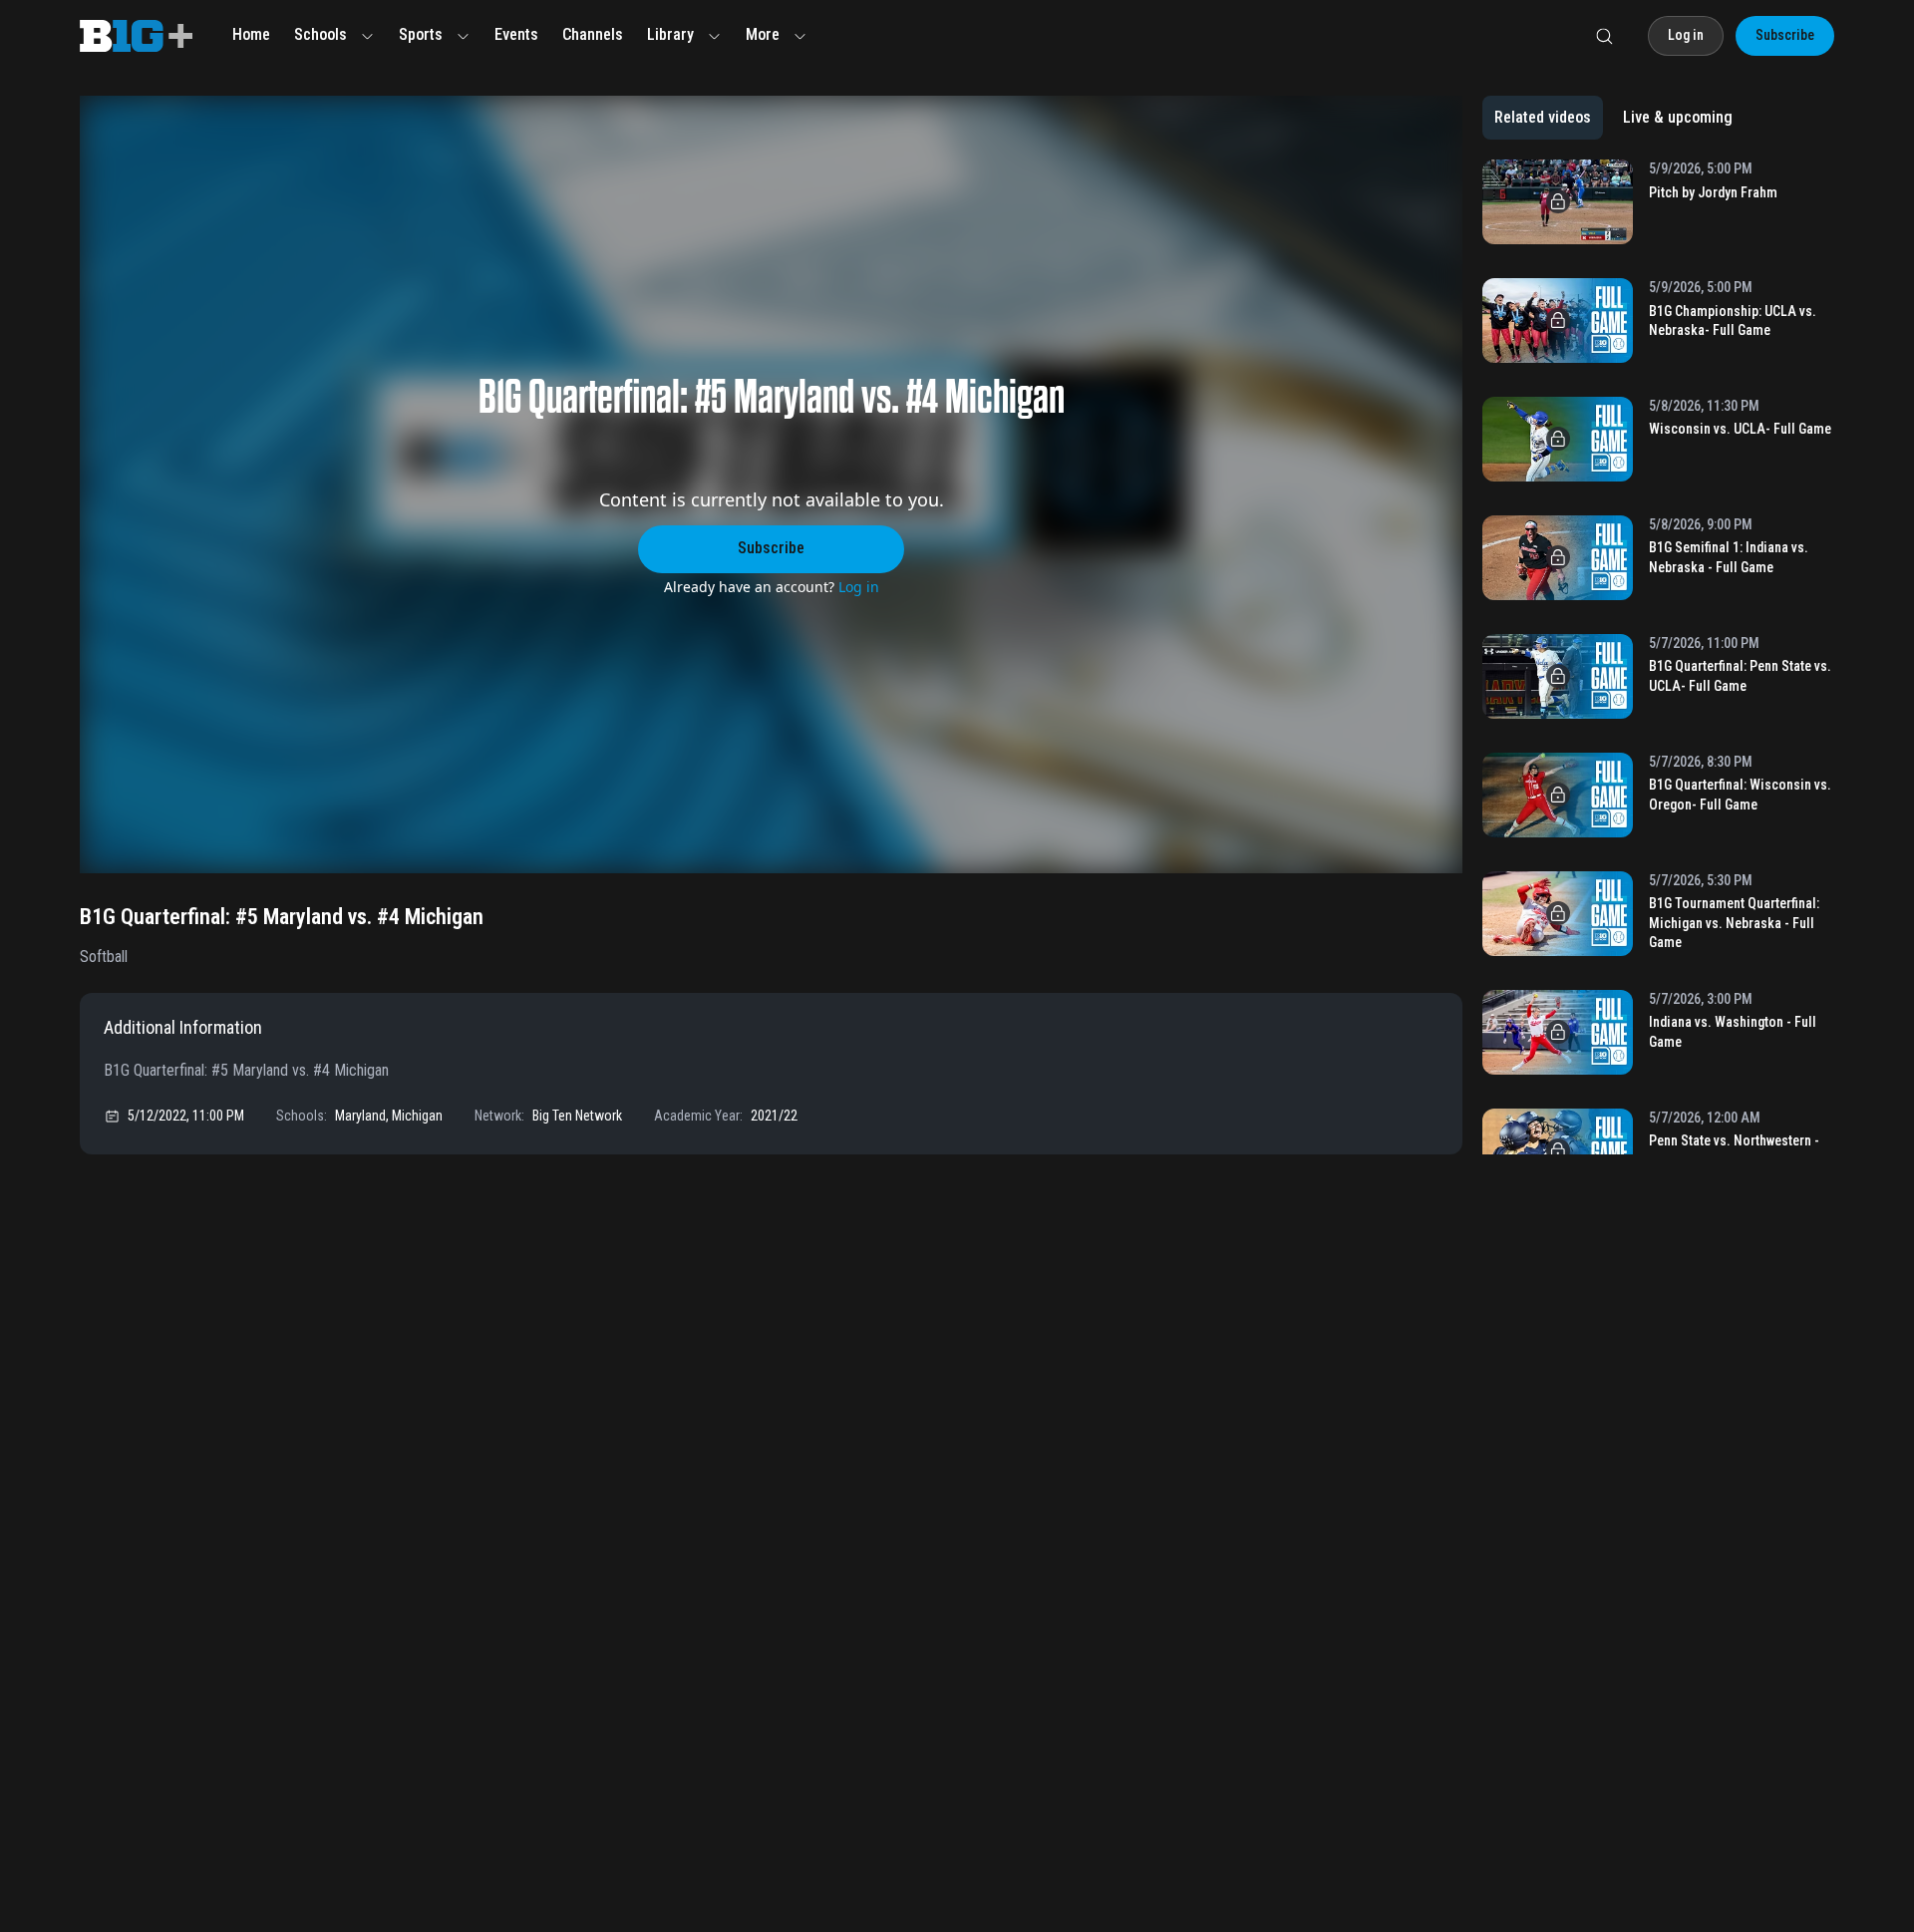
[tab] (1543, 118)
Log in (859, 587)
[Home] (136, 36)
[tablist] (1613, 118)
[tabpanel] (1658, 657)
